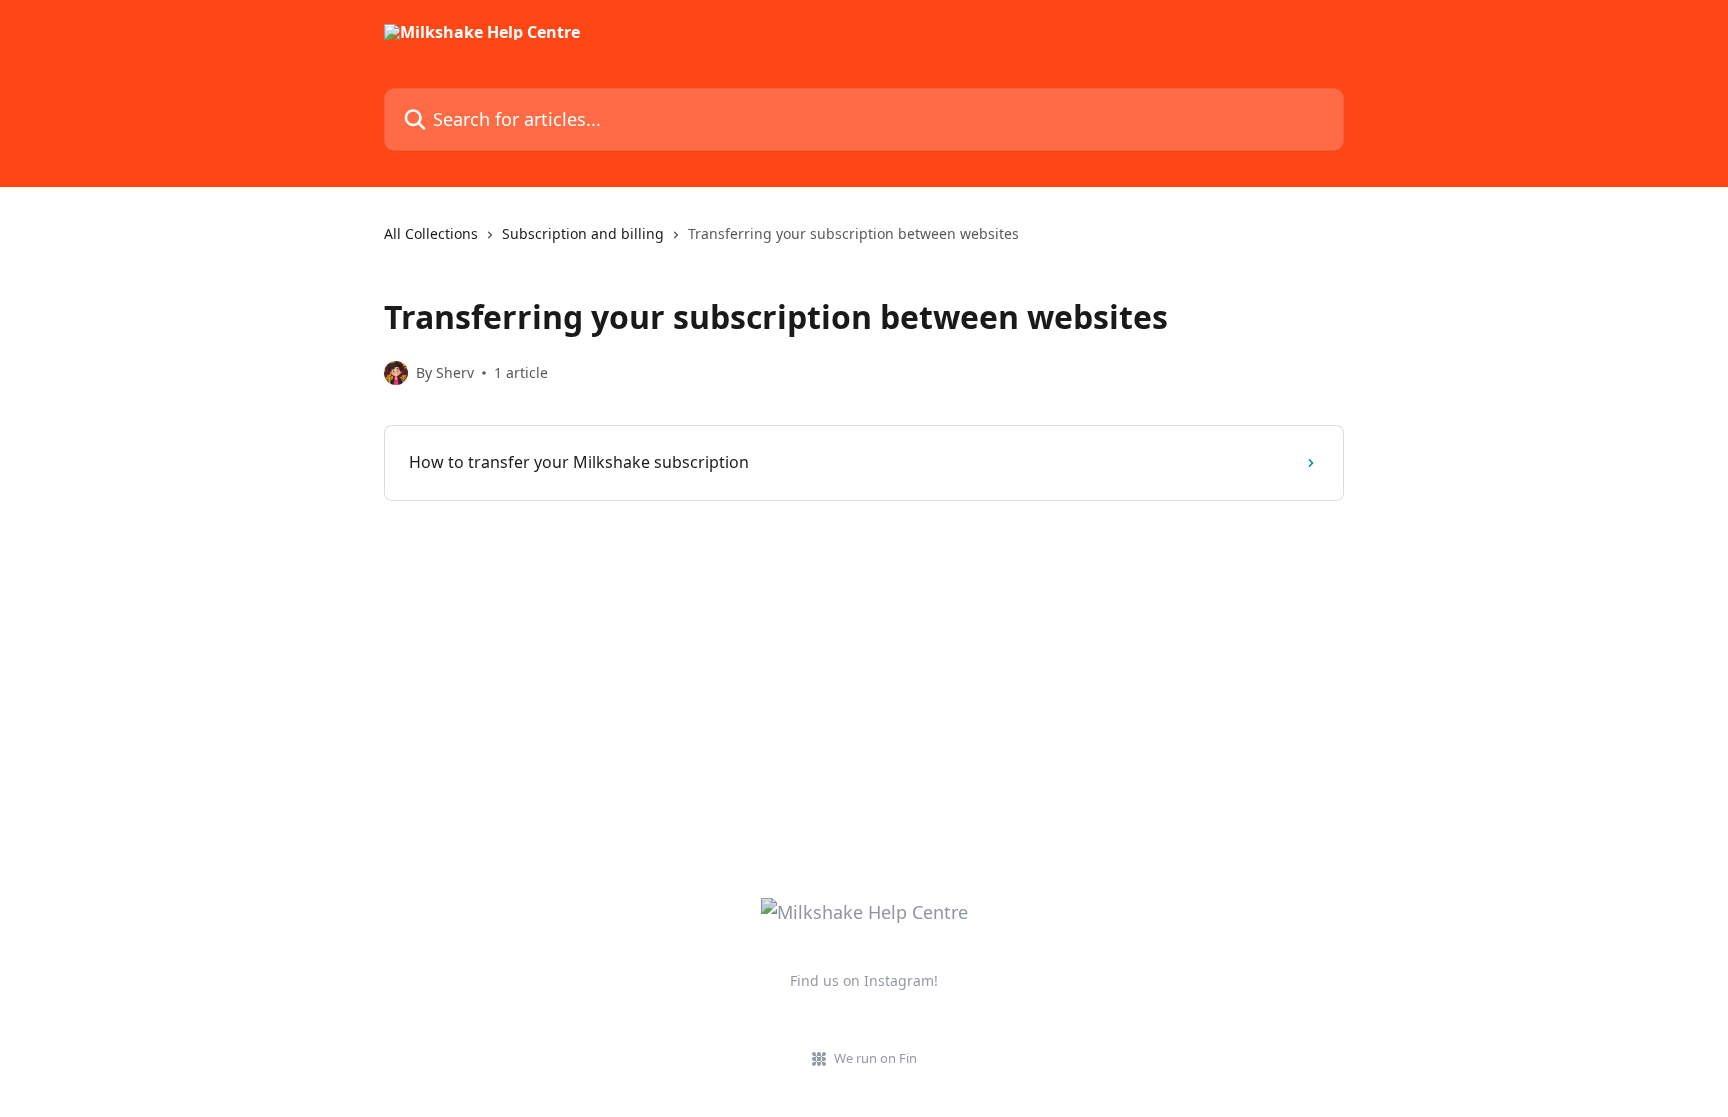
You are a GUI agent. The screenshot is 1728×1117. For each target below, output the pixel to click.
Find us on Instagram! (864, 980)
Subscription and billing (583, 233)
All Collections (431, 233)
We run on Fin (875, 1058)
